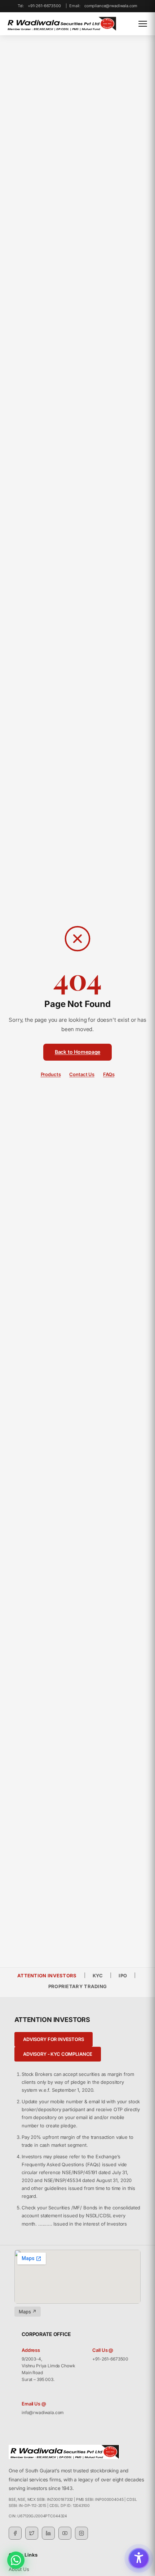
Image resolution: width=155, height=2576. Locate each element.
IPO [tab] (123, 1976)
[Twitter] (32, 2533)
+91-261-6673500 (44, 6)
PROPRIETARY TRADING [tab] (78, 1986)
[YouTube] (65, 2533)
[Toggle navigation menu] (143, 24)
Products (51, 1074)
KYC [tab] (98, 1976)
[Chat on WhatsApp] (16, 2560)
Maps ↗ (28, 2312)
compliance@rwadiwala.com (111, 6)
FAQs (109, 1074)
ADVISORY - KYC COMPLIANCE (58, 2054)
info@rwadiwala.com (43, 2412)
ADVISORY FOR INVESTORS (54, 2039)
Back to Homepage (78, 1052)
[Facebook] (15, 2533)
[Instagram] (81, 2533)
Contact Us (82, 1074)
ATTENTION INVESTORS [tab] (47, 1976)
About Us (19, 2569)
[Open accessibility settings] (139, 2558)
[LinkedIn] (48, 2533)
